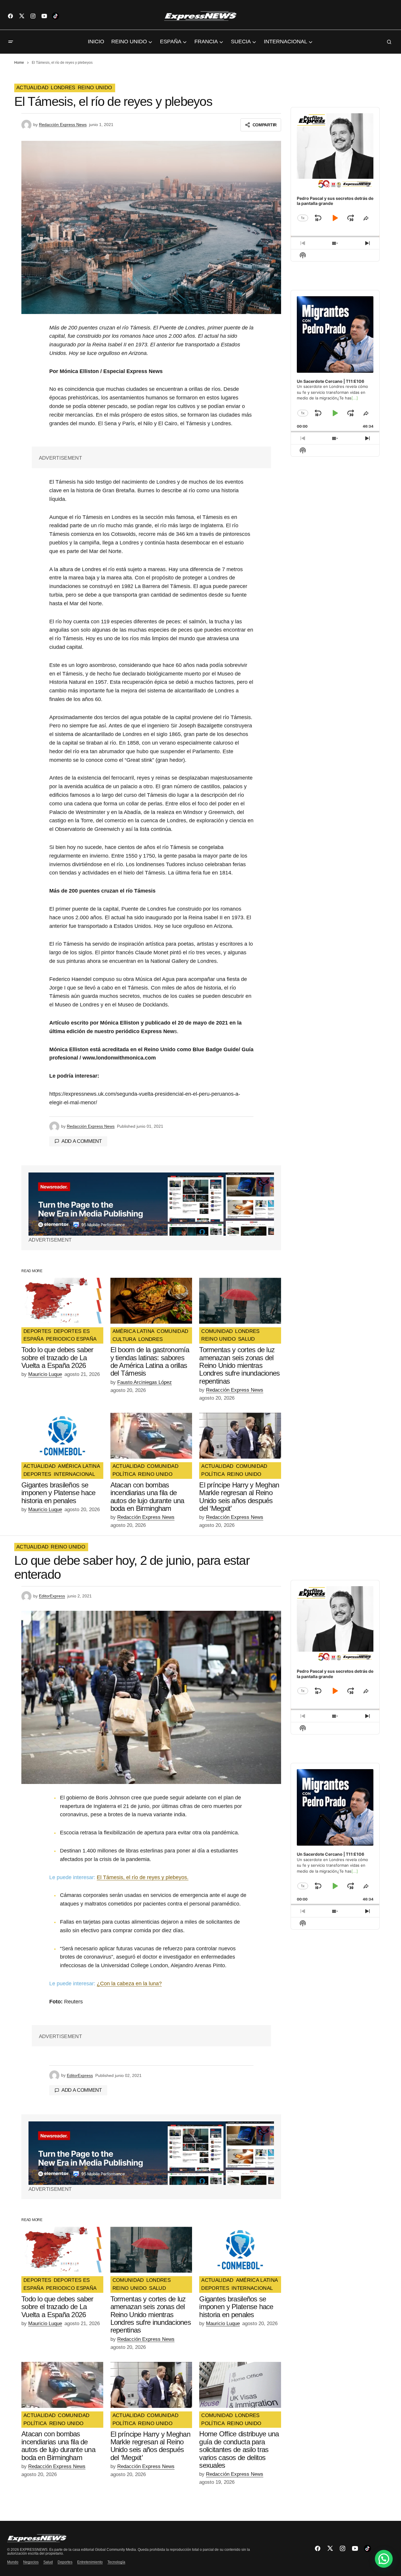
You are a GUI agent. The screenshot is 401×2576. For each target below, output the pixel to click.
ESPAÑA (34, 1339)
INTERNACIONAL (74, 1474)
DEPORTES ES (72, 1331)
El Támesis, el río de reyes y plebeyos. (143, 1877)
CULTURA (124, 1339)
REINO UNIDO (95, 88)
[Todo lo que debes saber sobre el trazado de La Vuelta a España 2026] (62, 1301)
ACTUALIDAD (32, 88)
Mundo (13, 2562)
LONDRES (63, 88)
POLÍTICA (124, 1474)
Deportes (65, 2562)
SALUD (247, 1339)
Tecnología (116, 2562)
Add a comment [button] (82, 1141)
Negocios (31, 2562)
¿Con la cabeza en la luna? (129, 1984)
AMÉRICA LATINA (134, 1331)
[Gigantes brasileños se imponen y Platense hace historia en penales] (62, 1436)
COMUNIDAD (172, 1331)
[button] (11, 42)
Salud (48, 2562)
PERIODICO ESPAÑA (71, 1339)
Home (19, 63)
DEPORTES (37, 1331)
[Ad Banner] (151, 1204)
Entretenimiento (90, 2562)
